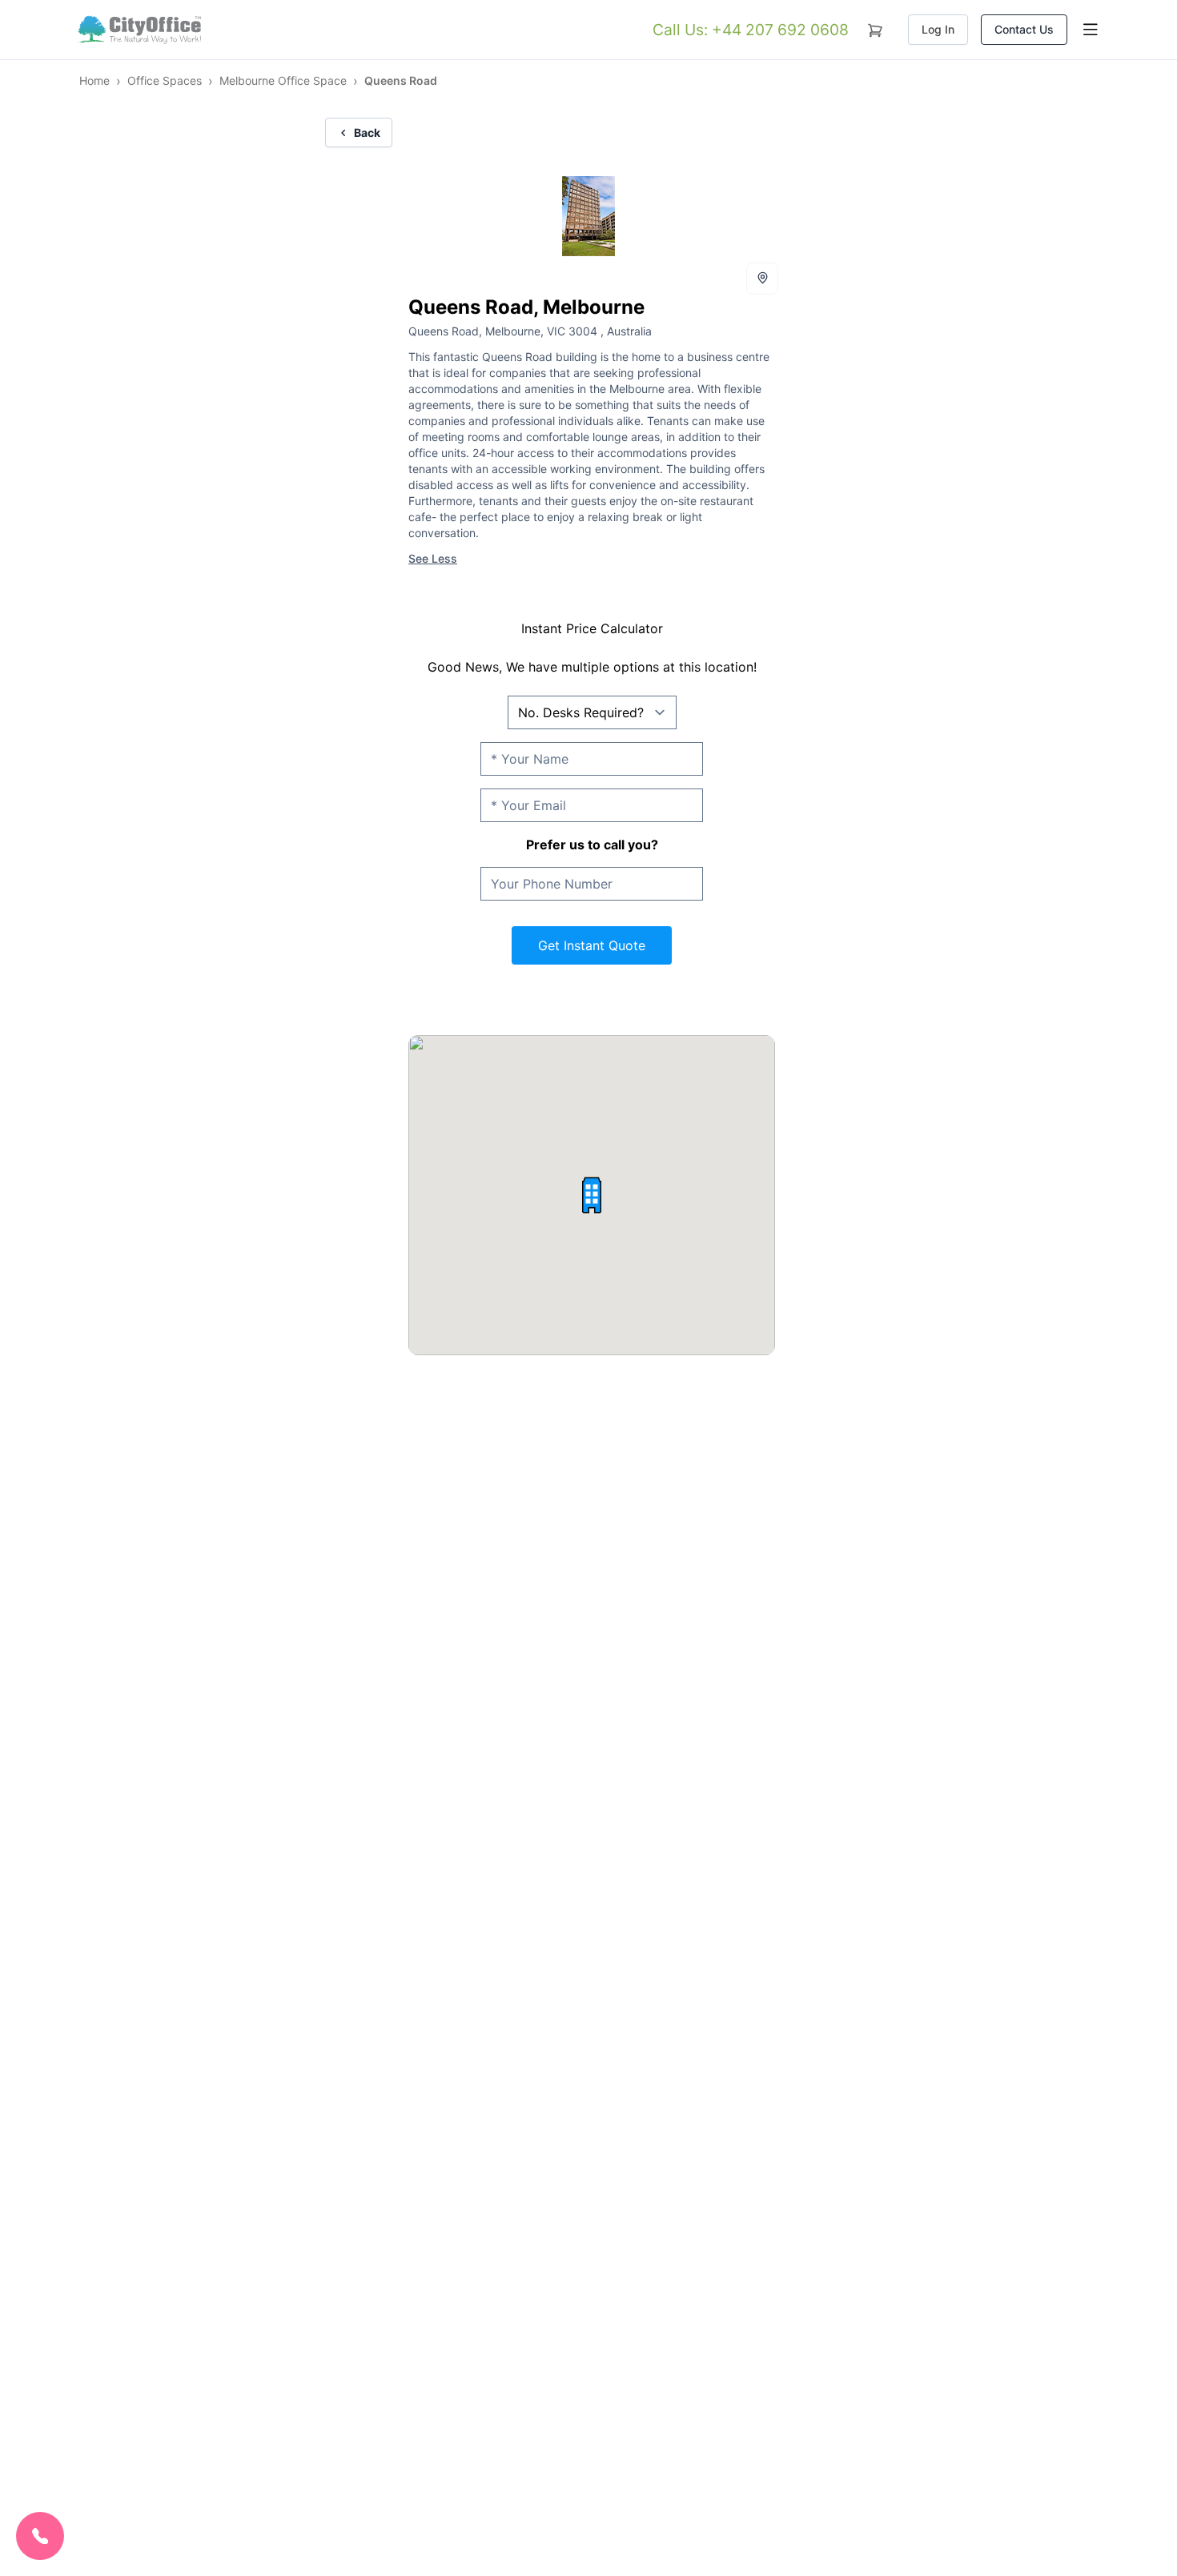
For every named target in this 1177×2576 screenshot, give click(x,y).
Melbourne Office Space (283, 80)
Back (367, 132)
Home (94, 80)
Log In (938, 29)
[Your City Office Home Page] (139, 30)
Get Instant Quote (592, 945)
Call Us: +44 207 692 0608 (751, 30)
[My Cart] (875, 27)
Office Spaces (165, 80)
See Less (433, 558)
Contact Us (1024, 29)
